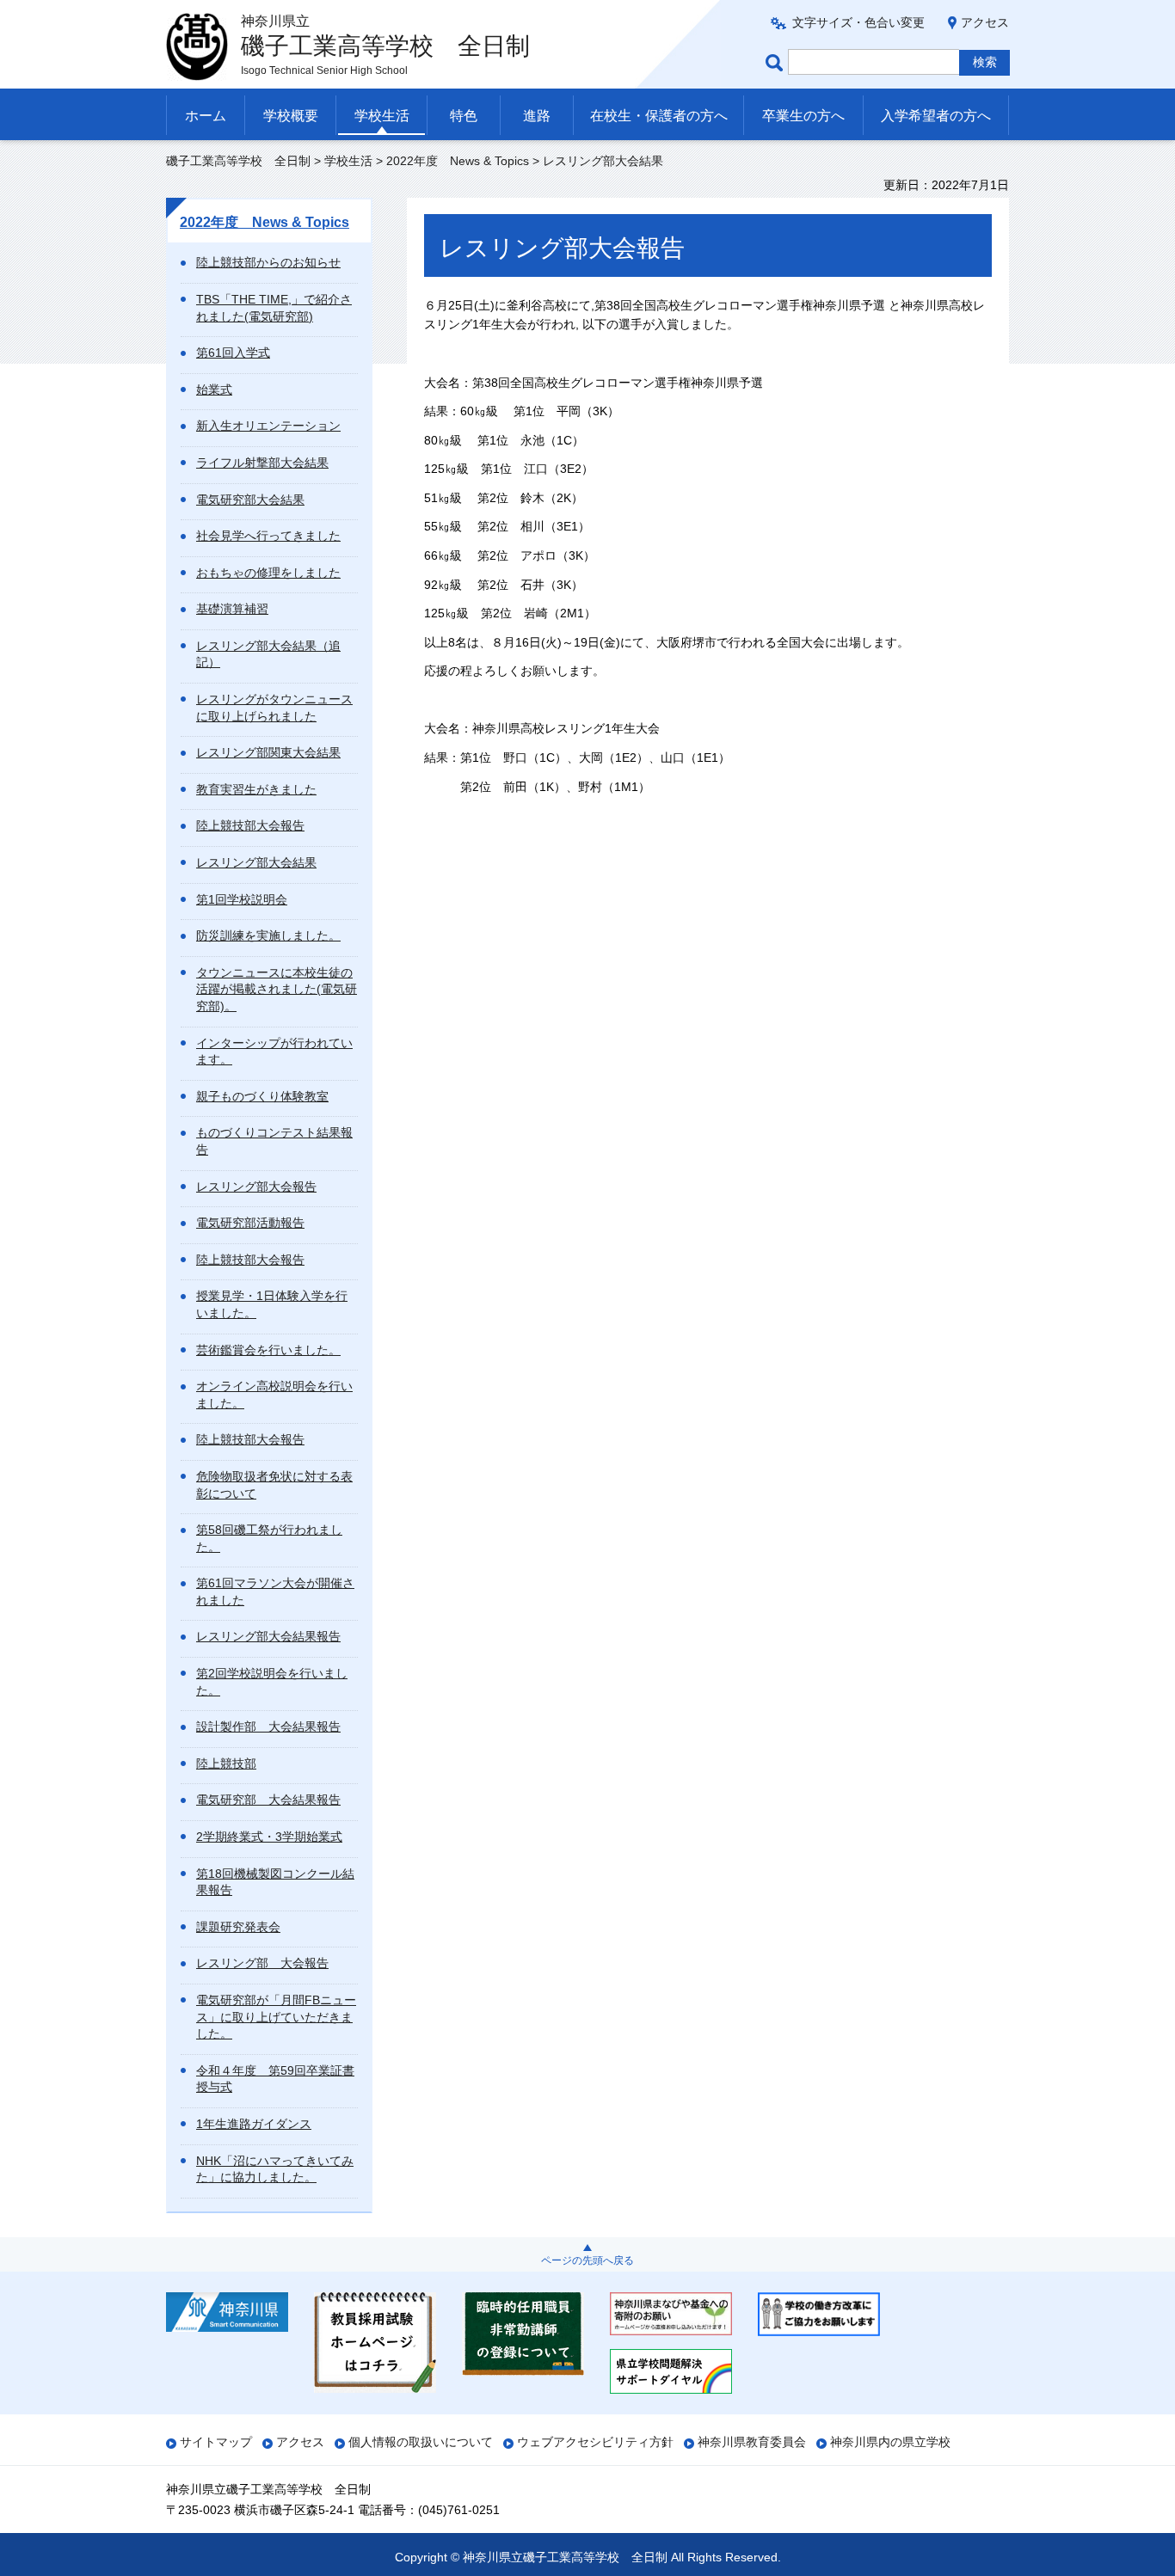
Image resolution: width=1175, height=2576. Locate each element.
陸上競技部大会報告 (250, 825)
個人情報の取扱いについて (421, 2442)
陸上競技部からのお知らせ (268, 262)
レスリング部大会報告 (256, 1187)
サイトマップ (216, 2442)
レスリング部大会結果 (256, 862)
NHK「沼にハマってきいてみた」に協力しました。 (275, 2169)
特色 (464, 116)
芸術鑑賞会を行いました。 (268, 1350)
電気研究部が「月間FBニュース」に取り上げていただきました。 (276, 2017)
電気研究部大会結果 (250, 500)
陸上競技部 (226, 1763)
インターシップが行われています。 (274, 1052)
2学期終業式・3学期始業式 (269, 1837)
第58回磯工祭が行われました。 (269, 1538)
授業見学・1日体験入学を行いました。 (272, 1304)
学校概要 (291, 116)
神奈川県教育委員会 (752, 2442)
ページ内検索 (777, 62)
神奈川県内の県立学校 (890, 2442)
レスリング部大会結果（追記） (268, 654)
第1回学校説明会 (242, 899)
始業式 (214, 389)
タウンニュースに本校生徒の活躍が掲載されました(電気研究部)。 (277, 989)
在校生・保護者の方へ (659, 116)
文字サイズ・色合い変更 (858, 22)
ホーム (206, 116)
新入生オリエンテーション (268, 426)
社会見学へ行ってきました (268, 536)
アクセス (985, 22)
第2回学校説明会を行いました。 (272, 1682)
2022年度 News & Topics (458, 161)
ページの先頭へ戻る (587, 2260)
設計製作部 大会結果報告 (268, 1727)
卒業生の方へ (803, 116)
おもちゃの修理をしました (268, 573)
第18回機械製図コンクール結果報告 (275, 1882)
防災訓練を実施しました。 (268, 935)
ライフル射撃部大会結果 (262, 463)
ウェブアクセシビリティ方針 (595, 2442)
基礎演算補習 (232, 609)
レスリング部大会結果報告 (268, 1636)
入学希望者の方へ (936, 116)
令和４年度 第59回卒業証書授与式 (275, 2079)
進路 (537, 116)
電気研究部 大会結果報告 (268, 1800)
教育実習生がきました (256, 789)
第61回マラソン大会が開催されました (275, 1592)
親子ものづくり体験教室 (262, 1096)
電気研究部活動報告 (250, 1223)
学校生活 (382, 116)
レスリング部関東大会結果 (268, 752)
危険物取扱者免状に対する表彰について (274, 1485)
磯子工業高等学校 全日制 (238, 161)
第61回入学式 (233, 353)
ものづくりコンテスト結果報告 (274, 1141)
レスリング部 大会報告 (262, 1963)
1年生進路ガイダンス (254, 2124)
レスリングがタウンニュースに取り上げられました (274, 708)
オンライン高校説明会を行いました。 (274, 1395)
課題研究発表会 (238, 1927)
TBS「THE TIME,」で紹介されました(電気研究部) (274, 308)
